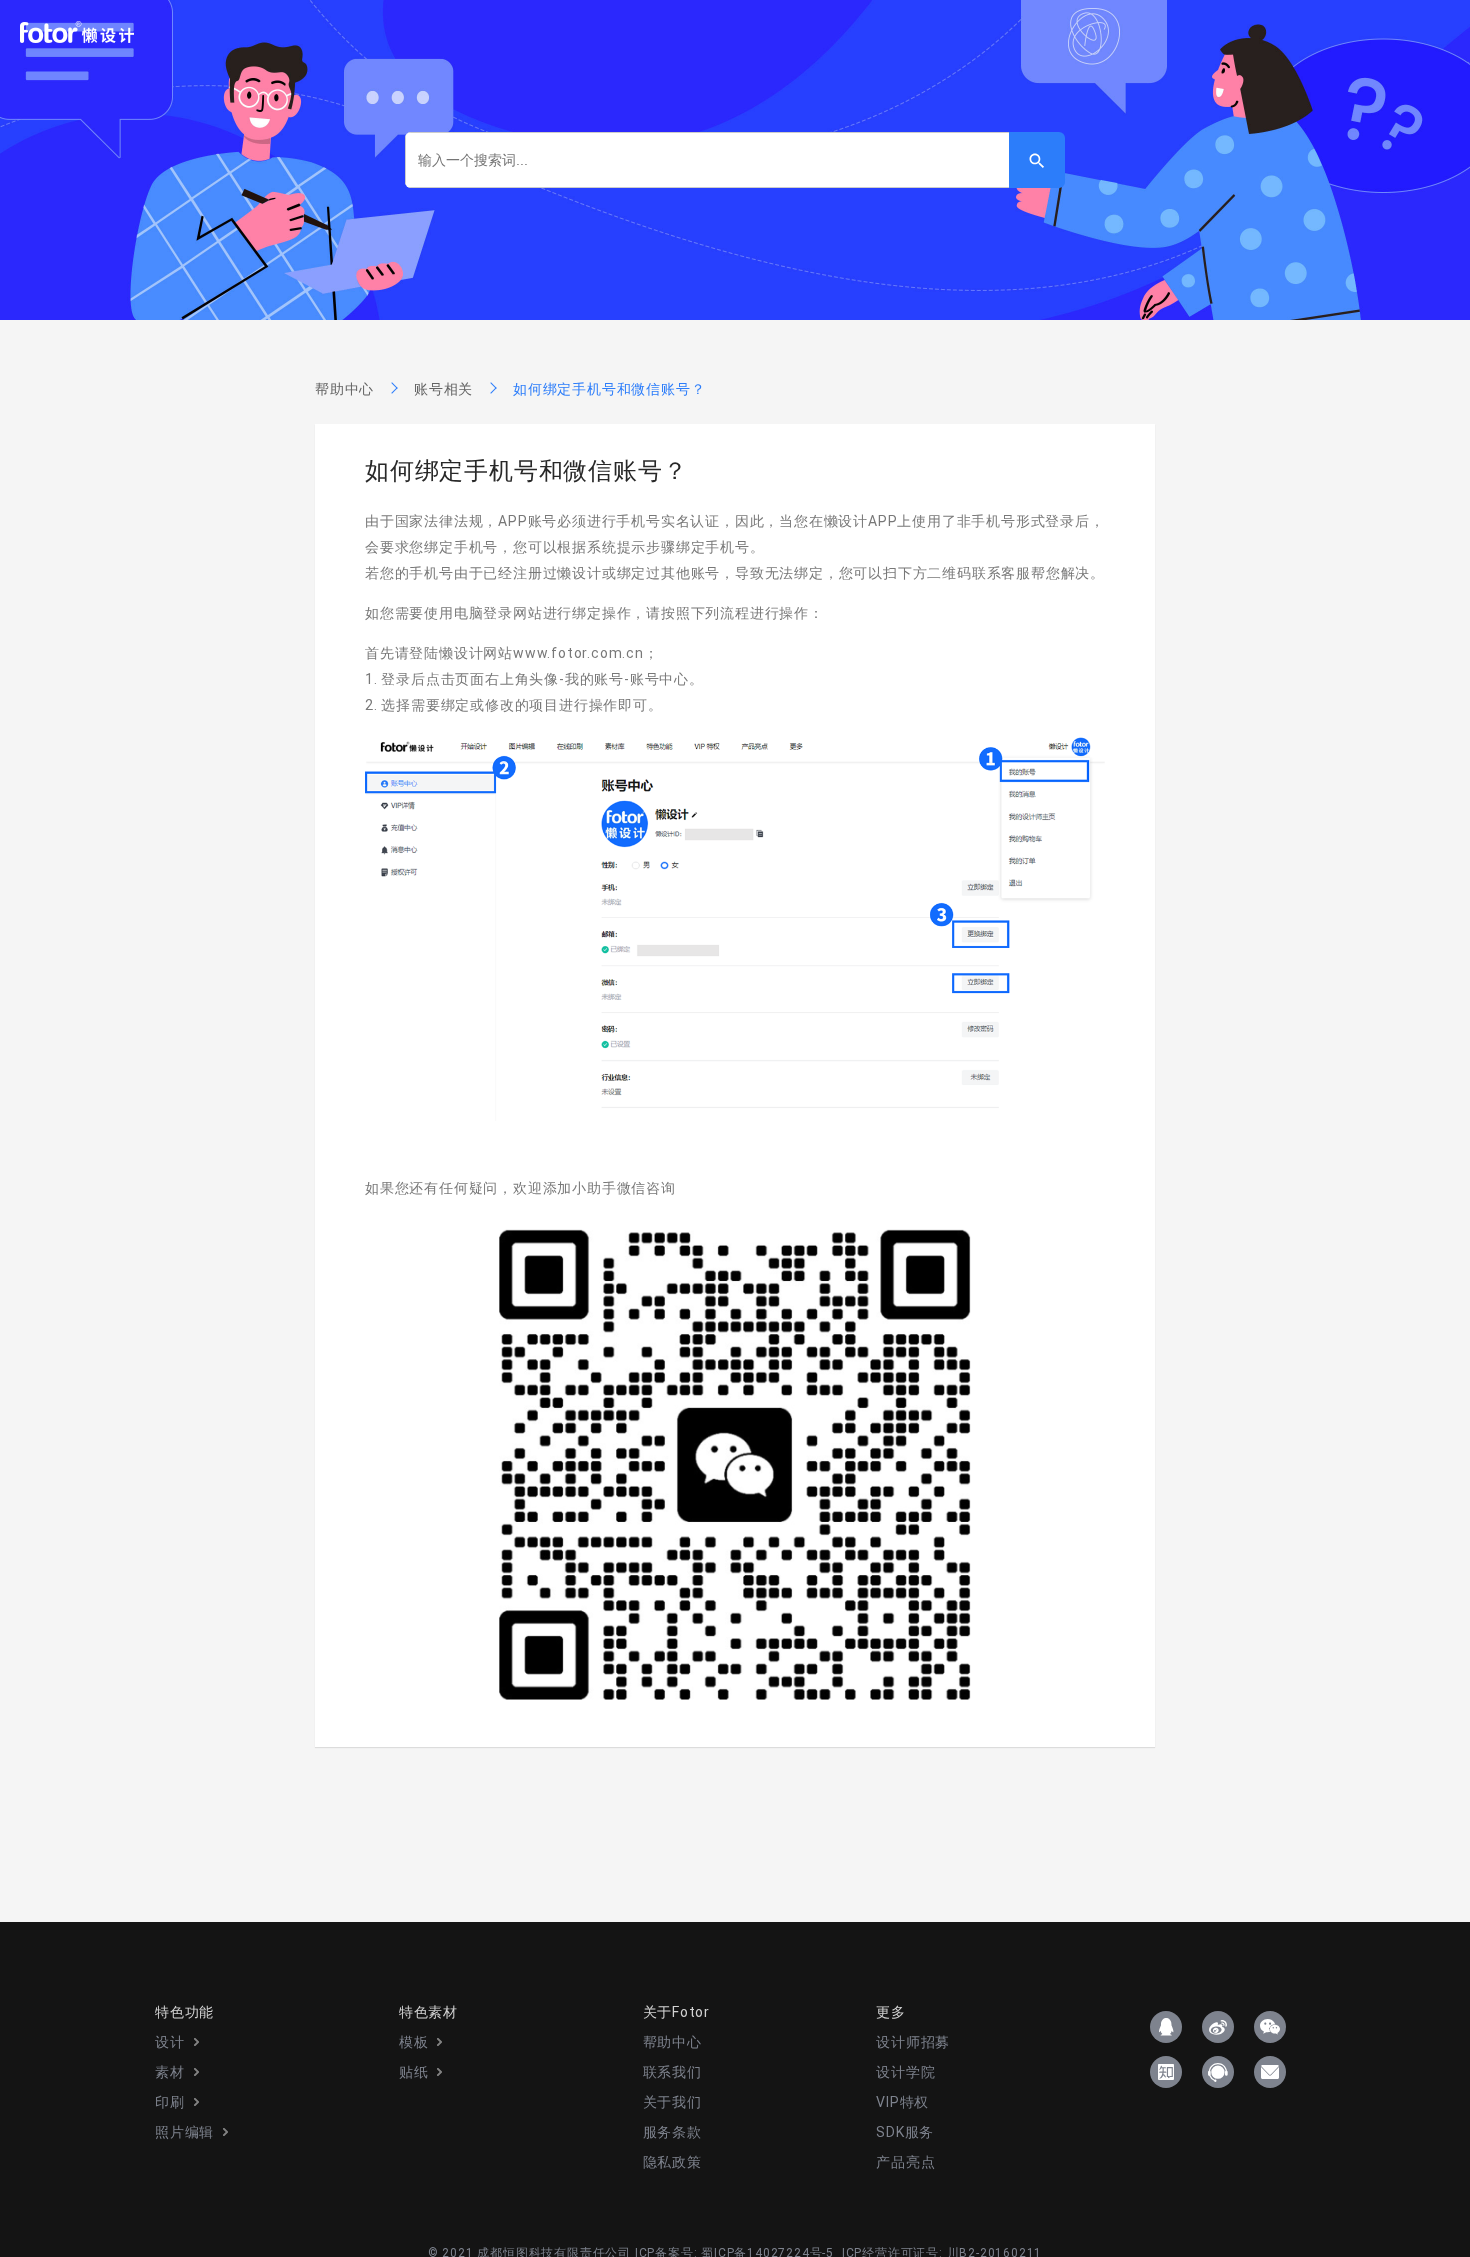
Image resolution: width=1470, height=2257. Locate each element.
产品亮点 (905, 2162)
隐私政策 (672, 2162)
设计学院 (905, 2072)
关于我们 (672, 2102)
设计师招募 (913, 2042)
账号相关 (443, 389)
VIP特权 (902, 2102)
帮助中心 (344, 389)
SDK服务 (905, 2132)
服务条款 (672, 2132)
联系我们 (672, 2072)
